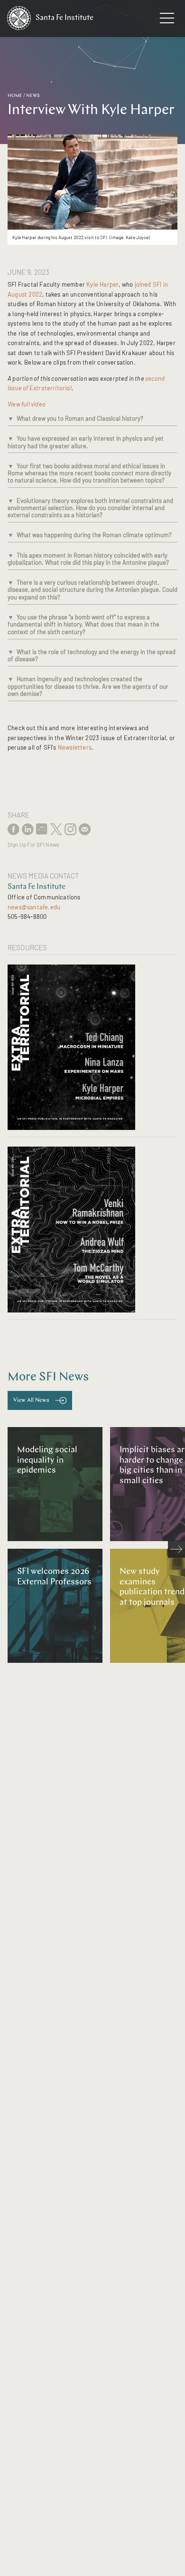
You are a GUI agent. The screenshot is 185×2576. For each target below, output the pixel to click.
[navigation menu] (167, 20)
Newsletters (75, 747)
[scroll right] (176, 1549)
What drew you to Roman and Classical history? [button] (80, 418)
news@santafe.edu (34, 907)
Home (15, 96)
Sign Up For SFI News (33, 844)
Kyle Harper (102, 284)
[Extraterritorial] (92, 1045)
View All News (31, 1400)
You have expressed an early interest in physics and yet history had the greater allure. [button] (86, 442)
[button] (11, 418)
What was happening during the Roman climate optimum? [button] (94, 535)
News (33, 96)
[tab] (92, 420)
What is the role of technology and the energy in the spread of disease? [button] (92, 655)
